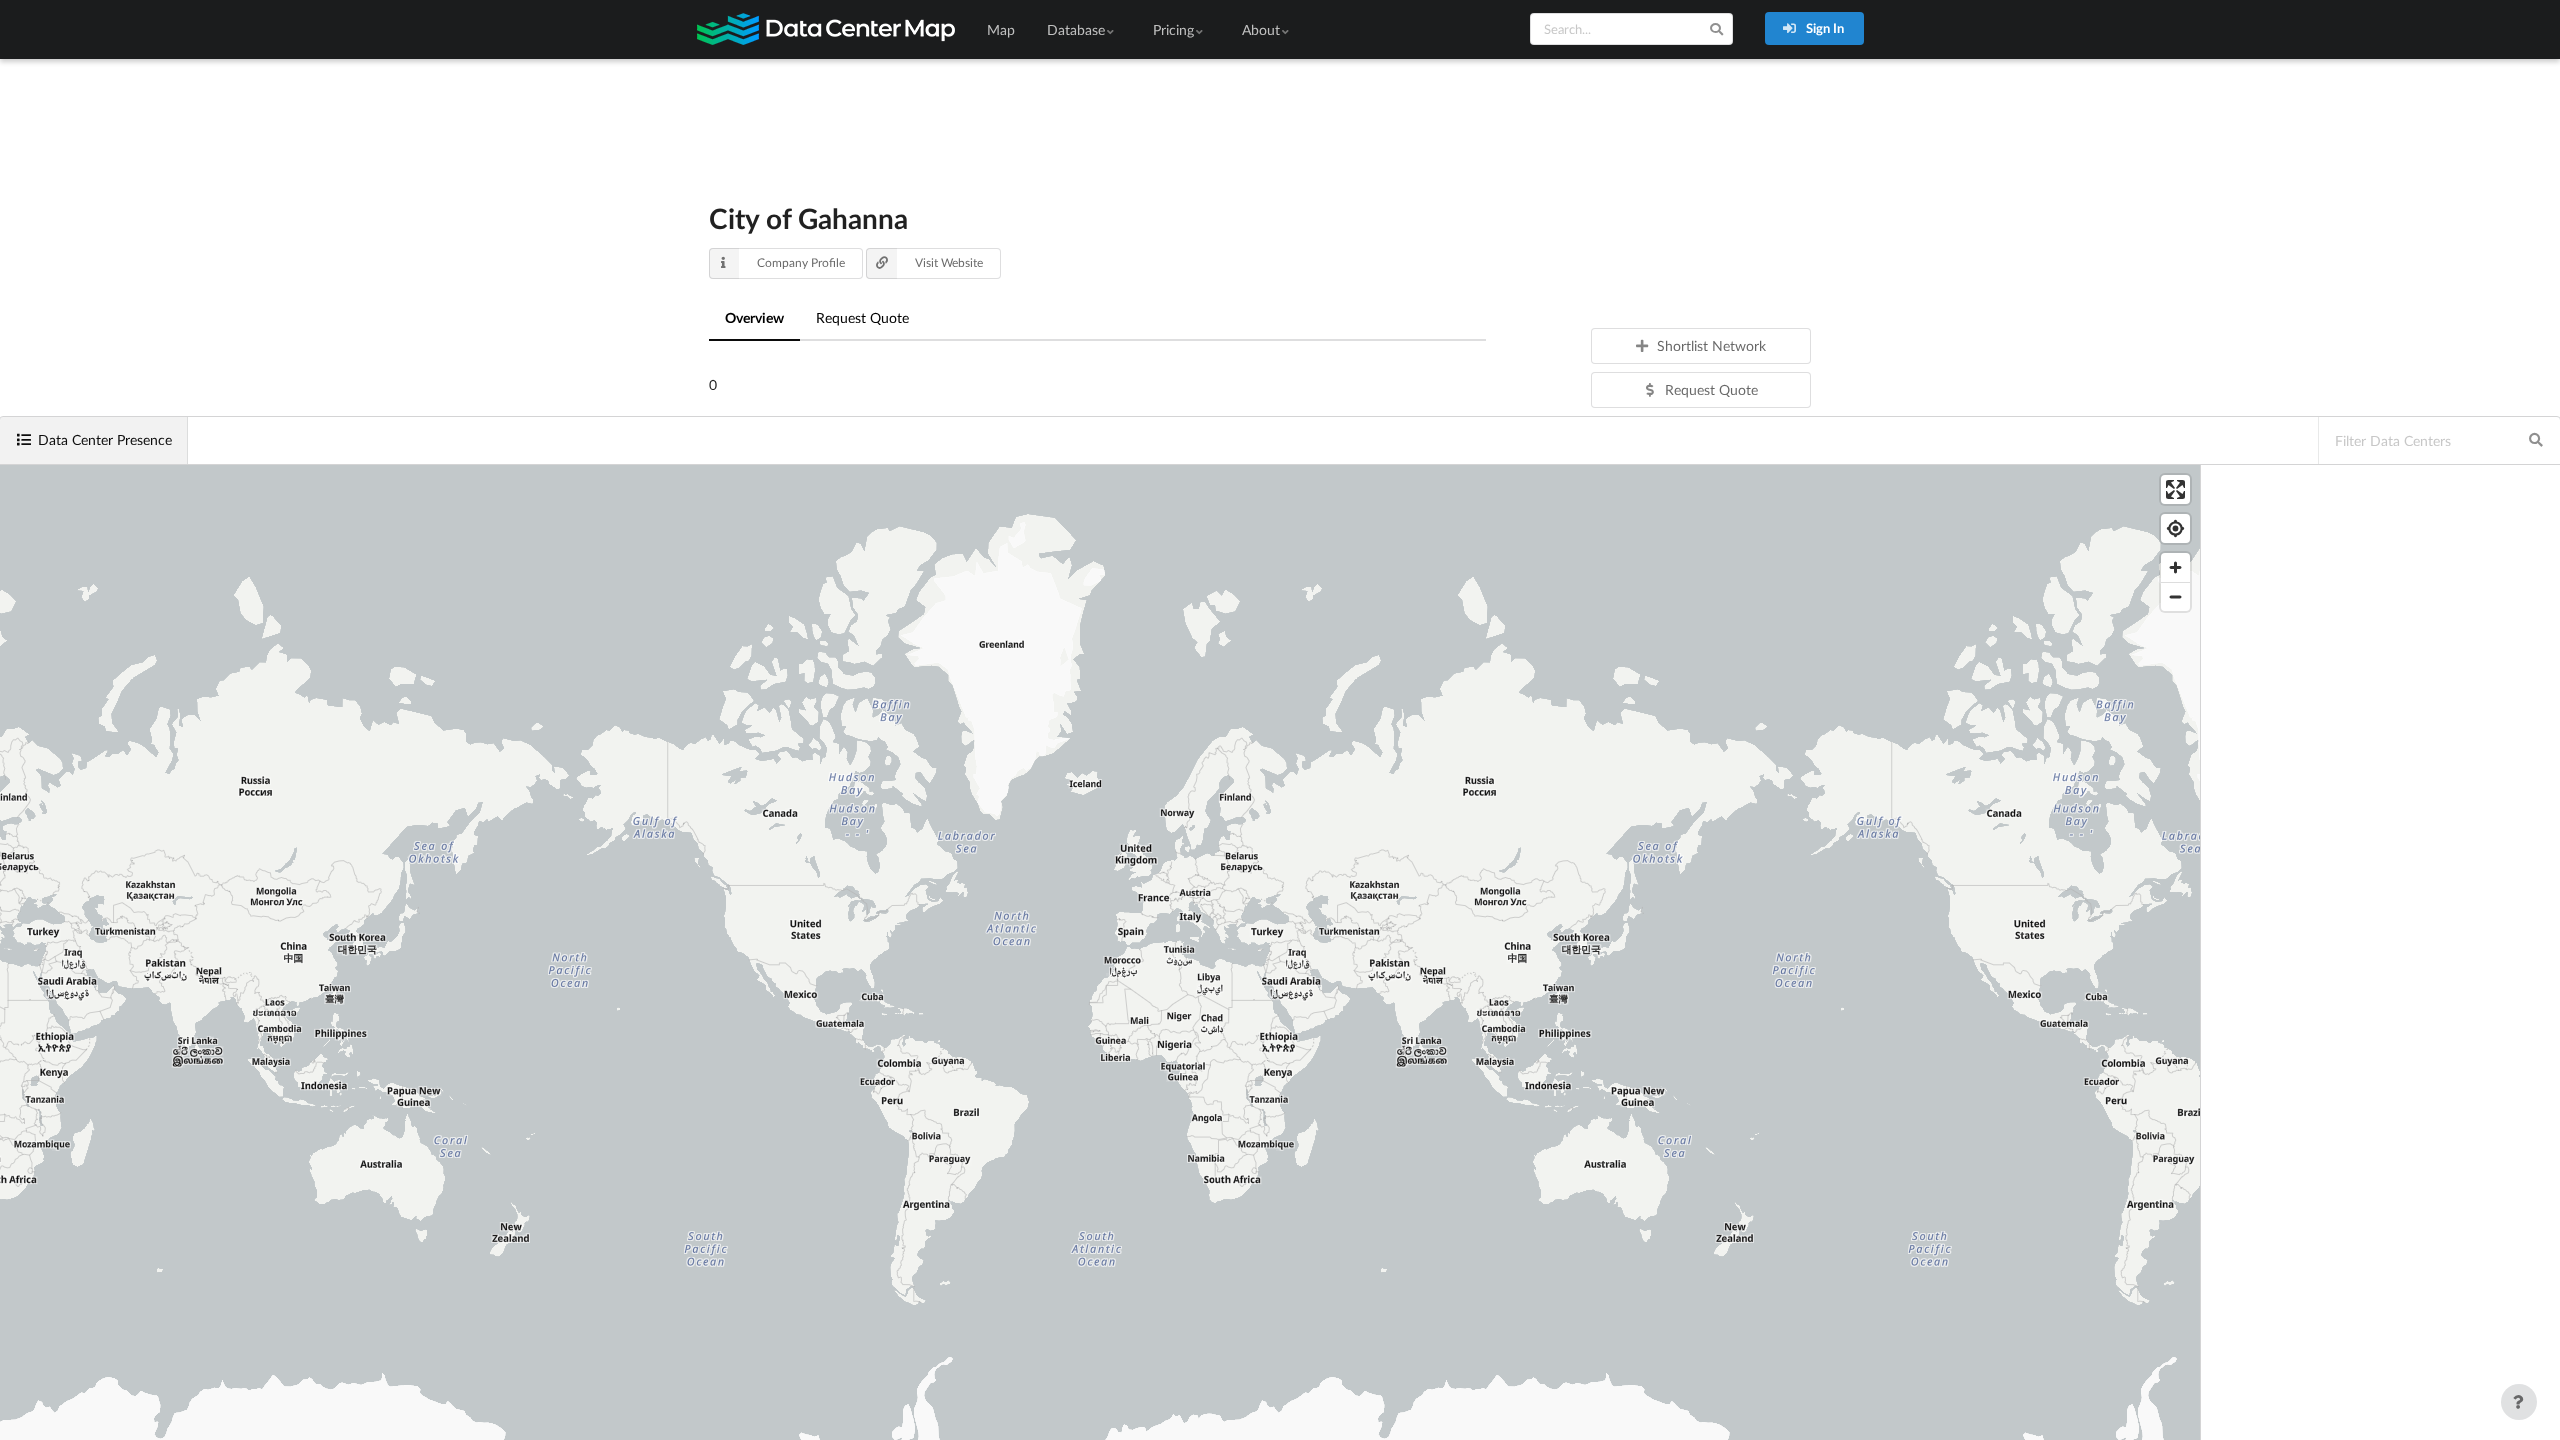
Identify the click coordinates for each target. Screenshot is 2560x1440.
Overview (754, 317)
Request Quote (862, 317)
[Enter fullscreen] (2175, 489)
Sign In (1823, 28)
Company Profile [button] (801, 262)
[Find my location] (2175, 528)
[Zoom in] (2175, 567)
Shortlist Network (1711, 345)
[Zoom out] (2175, 596)
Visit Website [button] (949, 262)
